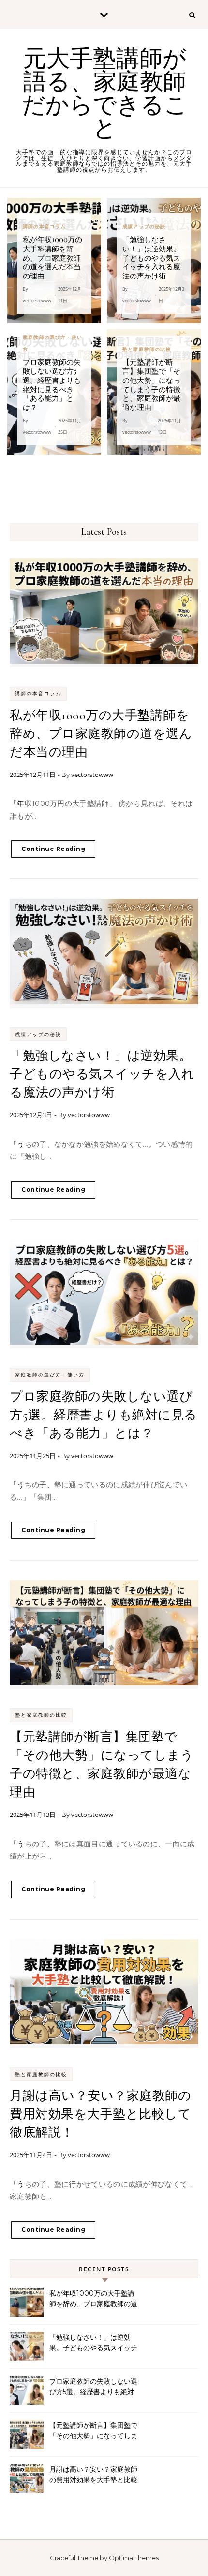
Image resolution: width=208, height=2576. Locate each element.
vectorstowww (92, 775)
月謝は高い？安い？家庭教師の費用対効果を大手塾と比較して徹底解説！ (100, 2114)
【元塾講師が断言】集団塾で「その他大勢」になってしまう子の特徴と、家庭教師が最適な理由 (93, 2431)
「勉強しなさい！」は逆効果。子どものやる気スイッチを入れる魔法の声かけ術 (102, 1074)
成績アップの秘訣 (38, 1034)
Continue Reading (53, 849)
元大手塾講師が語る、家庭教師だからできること (105, 94)
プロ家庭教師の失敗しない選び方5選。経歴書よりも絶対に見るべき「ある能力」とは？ (104, 1415)
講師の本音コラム (38, 694)
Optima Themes (134, 2558)
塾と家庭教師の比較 (41, 1715)
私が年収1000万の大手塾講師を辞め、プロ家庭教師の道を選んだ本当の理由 (101, 734)
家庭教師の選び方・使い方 (50, 1375)
